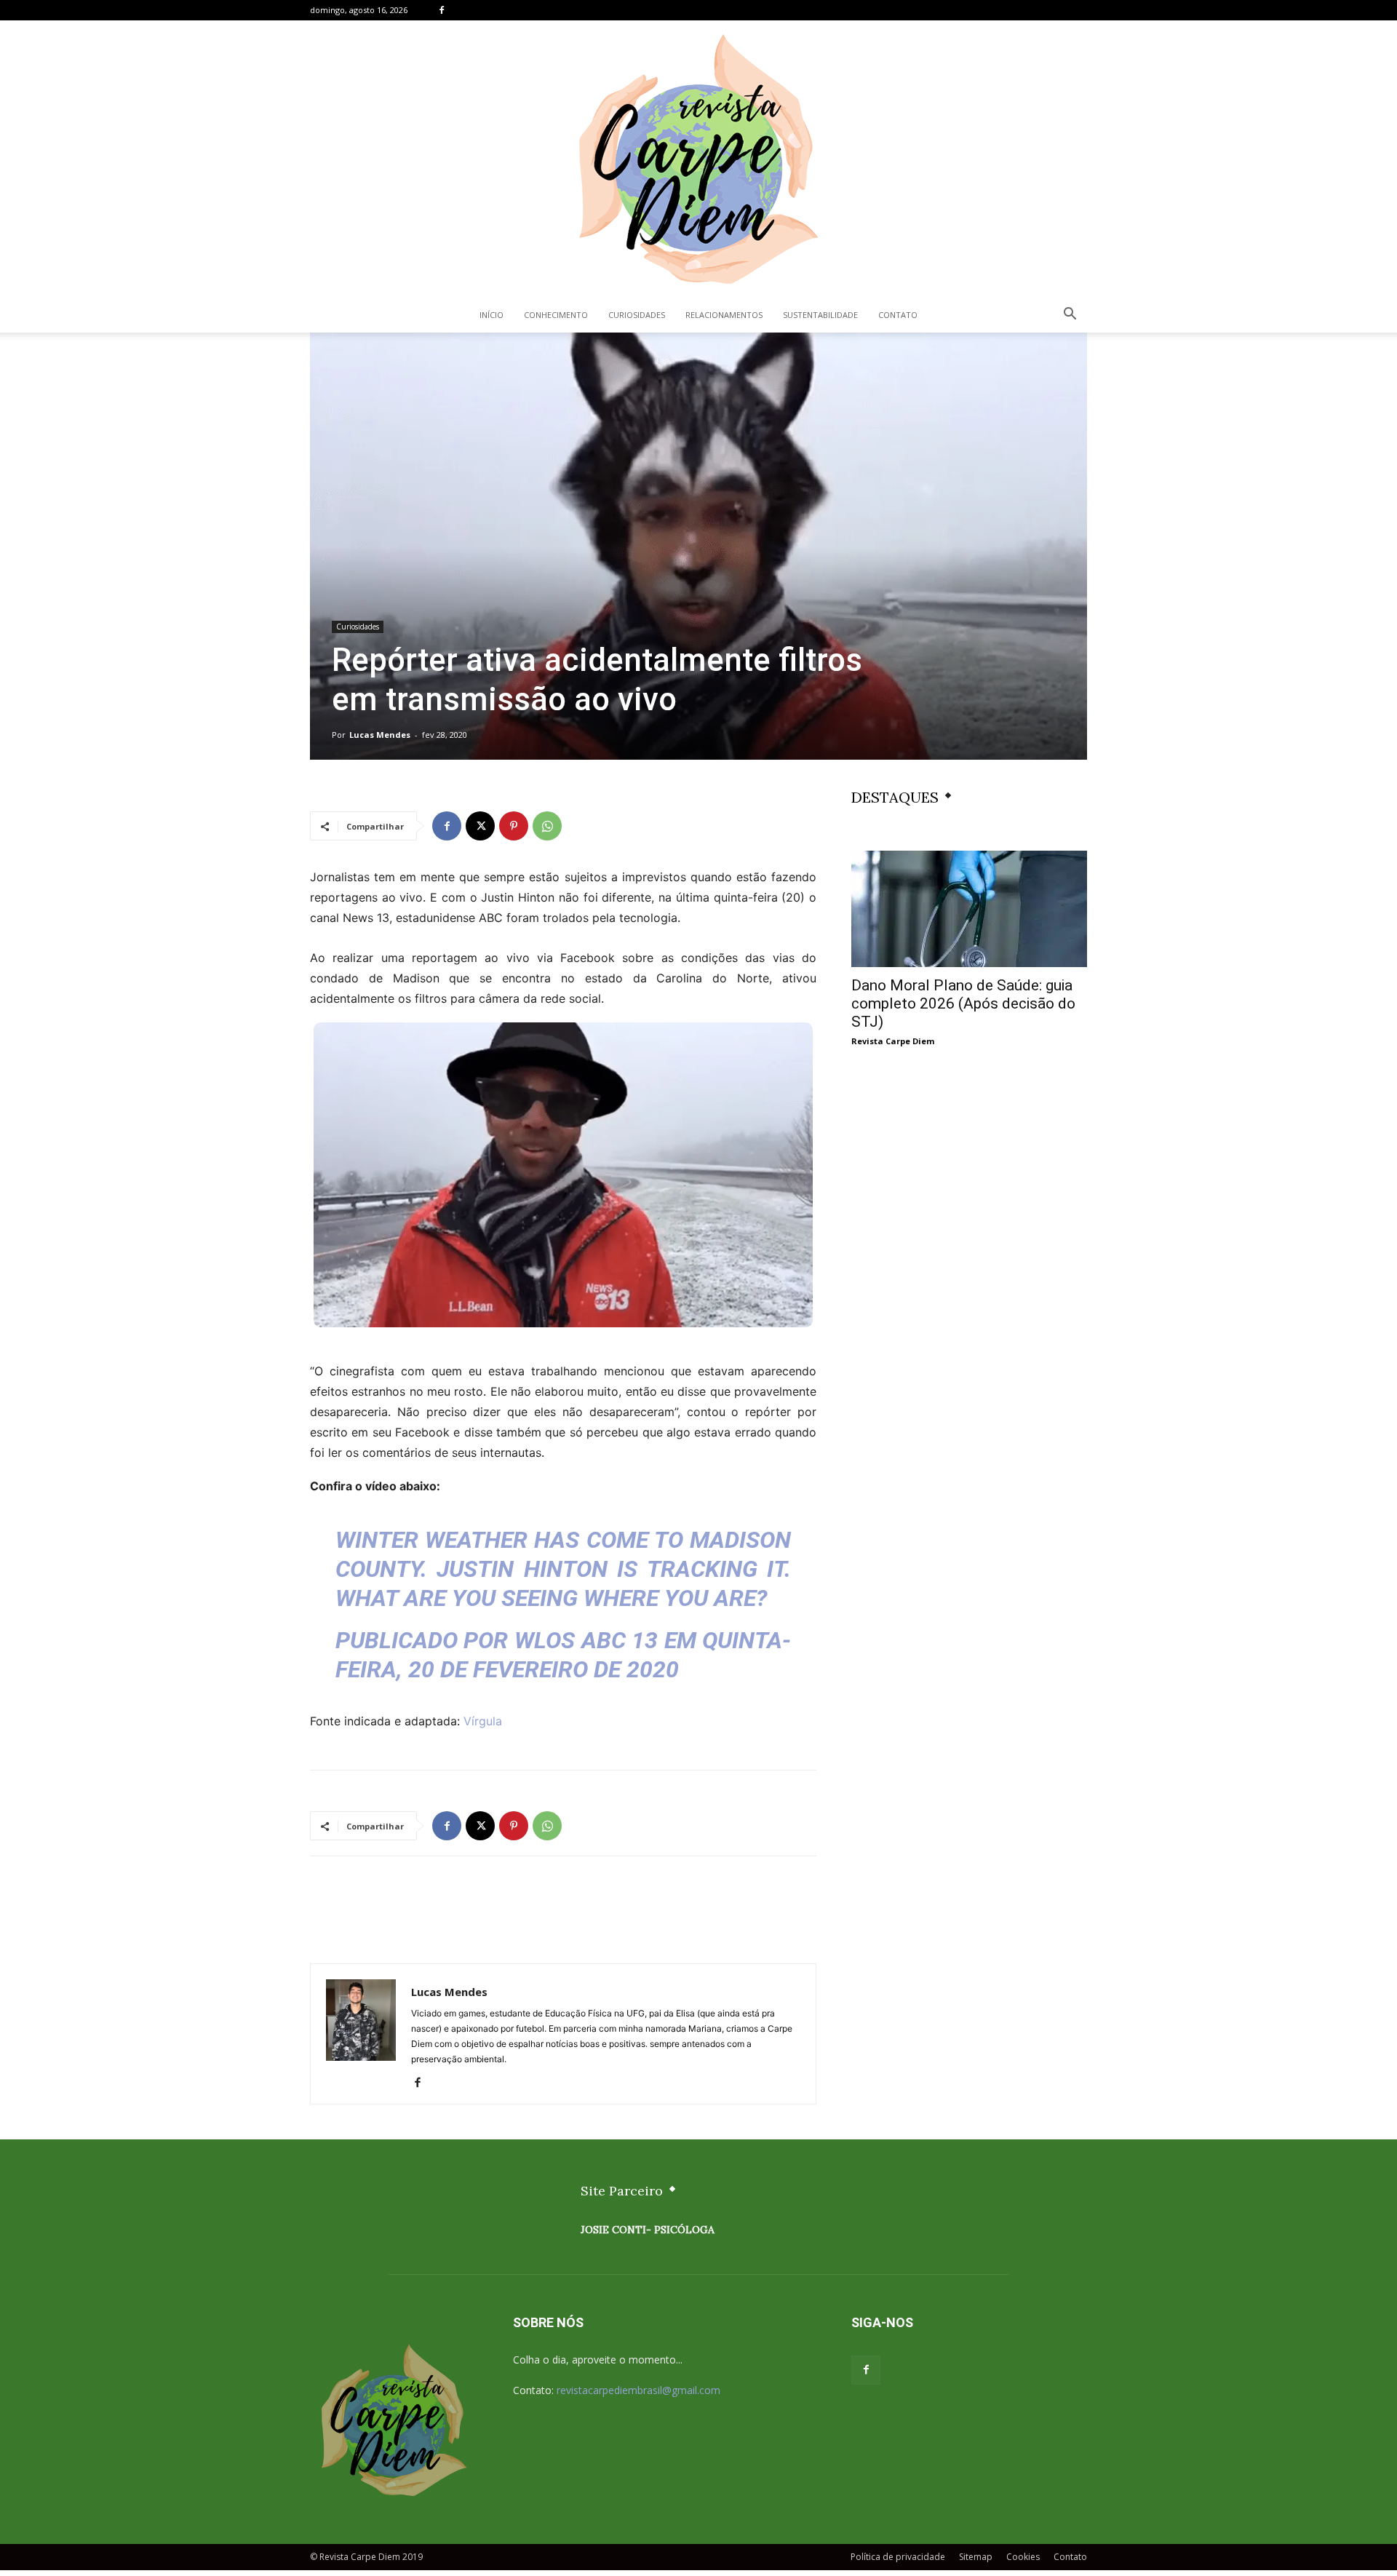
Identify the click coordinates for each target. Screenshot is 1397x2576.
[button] (1070, 315)
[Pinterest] (514, 826)
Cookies (1023, 2557)
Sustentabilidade (820, 315)
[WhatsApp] (547, 826)
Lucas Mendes (380, 735)
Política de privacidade (898, 2557)
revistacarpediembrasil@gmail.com (638, 2390)
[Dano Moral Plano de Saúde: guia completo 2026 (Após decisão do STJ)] (969, 909)
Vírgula (483, 1721)
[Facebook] (442, 10)
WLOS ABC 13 (586, 1640)
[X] (480, 826)
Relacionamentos (724, 315)
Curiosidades (637, 315)
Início (491, 315)
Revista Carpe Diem (893, 1041)
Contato (898, 315)
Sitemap (976, 2557)
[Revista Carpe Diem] (698, 159)
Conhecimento (556, 315)
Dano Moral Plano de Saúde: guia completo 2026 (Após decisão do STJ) (963, 1003)
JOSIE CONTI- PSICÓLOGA (648, 2230)
